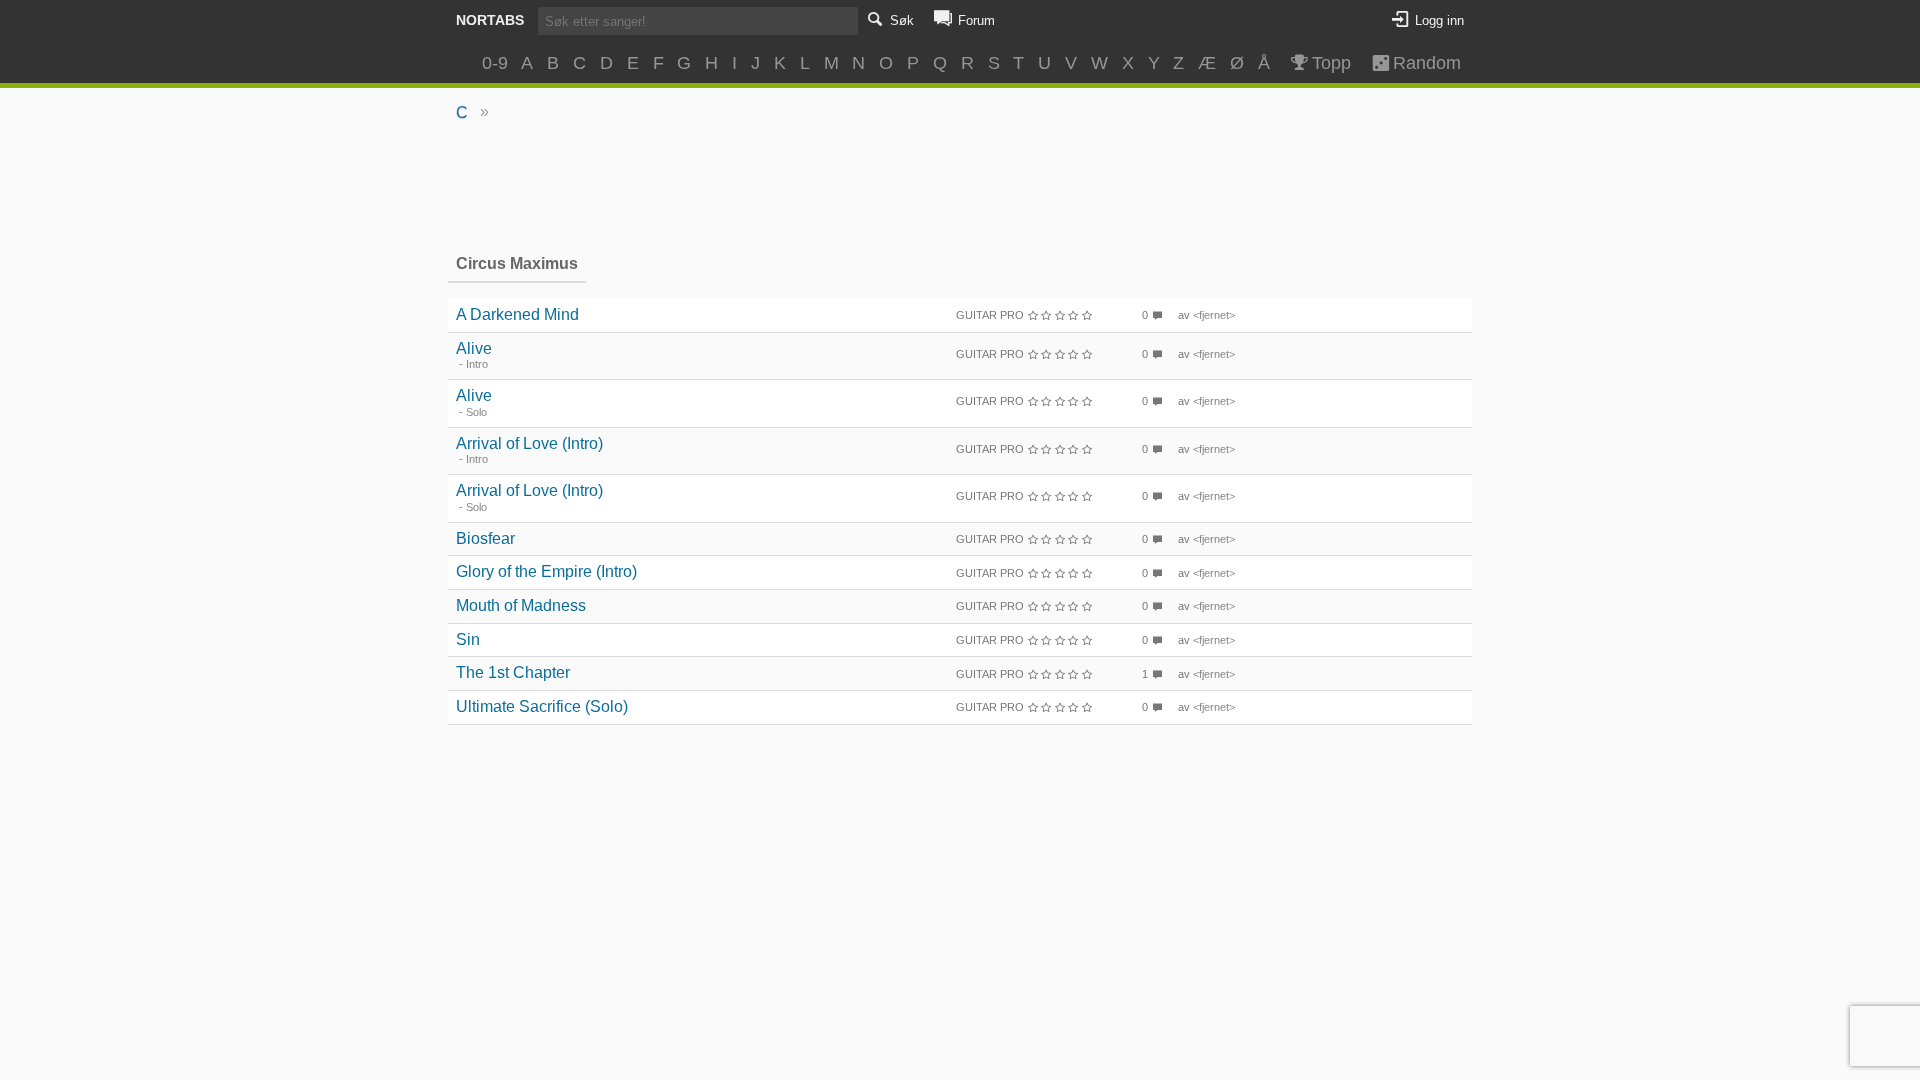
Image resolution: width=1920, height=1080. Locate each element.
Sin (468, 639)
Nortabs (490, 20)
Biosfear (485, 538)
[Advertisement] (960, 186)
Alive (474, 348)
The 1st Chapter (513, 672)
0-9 (495, 63)
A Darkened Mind (517, 314)
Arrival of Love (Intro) (529, 443)
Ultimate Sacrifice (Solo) (542, 706)
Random (1418, 63)
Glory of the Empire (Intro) (546, 571)
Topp (1331, 63)
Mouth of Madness (521, 605)
